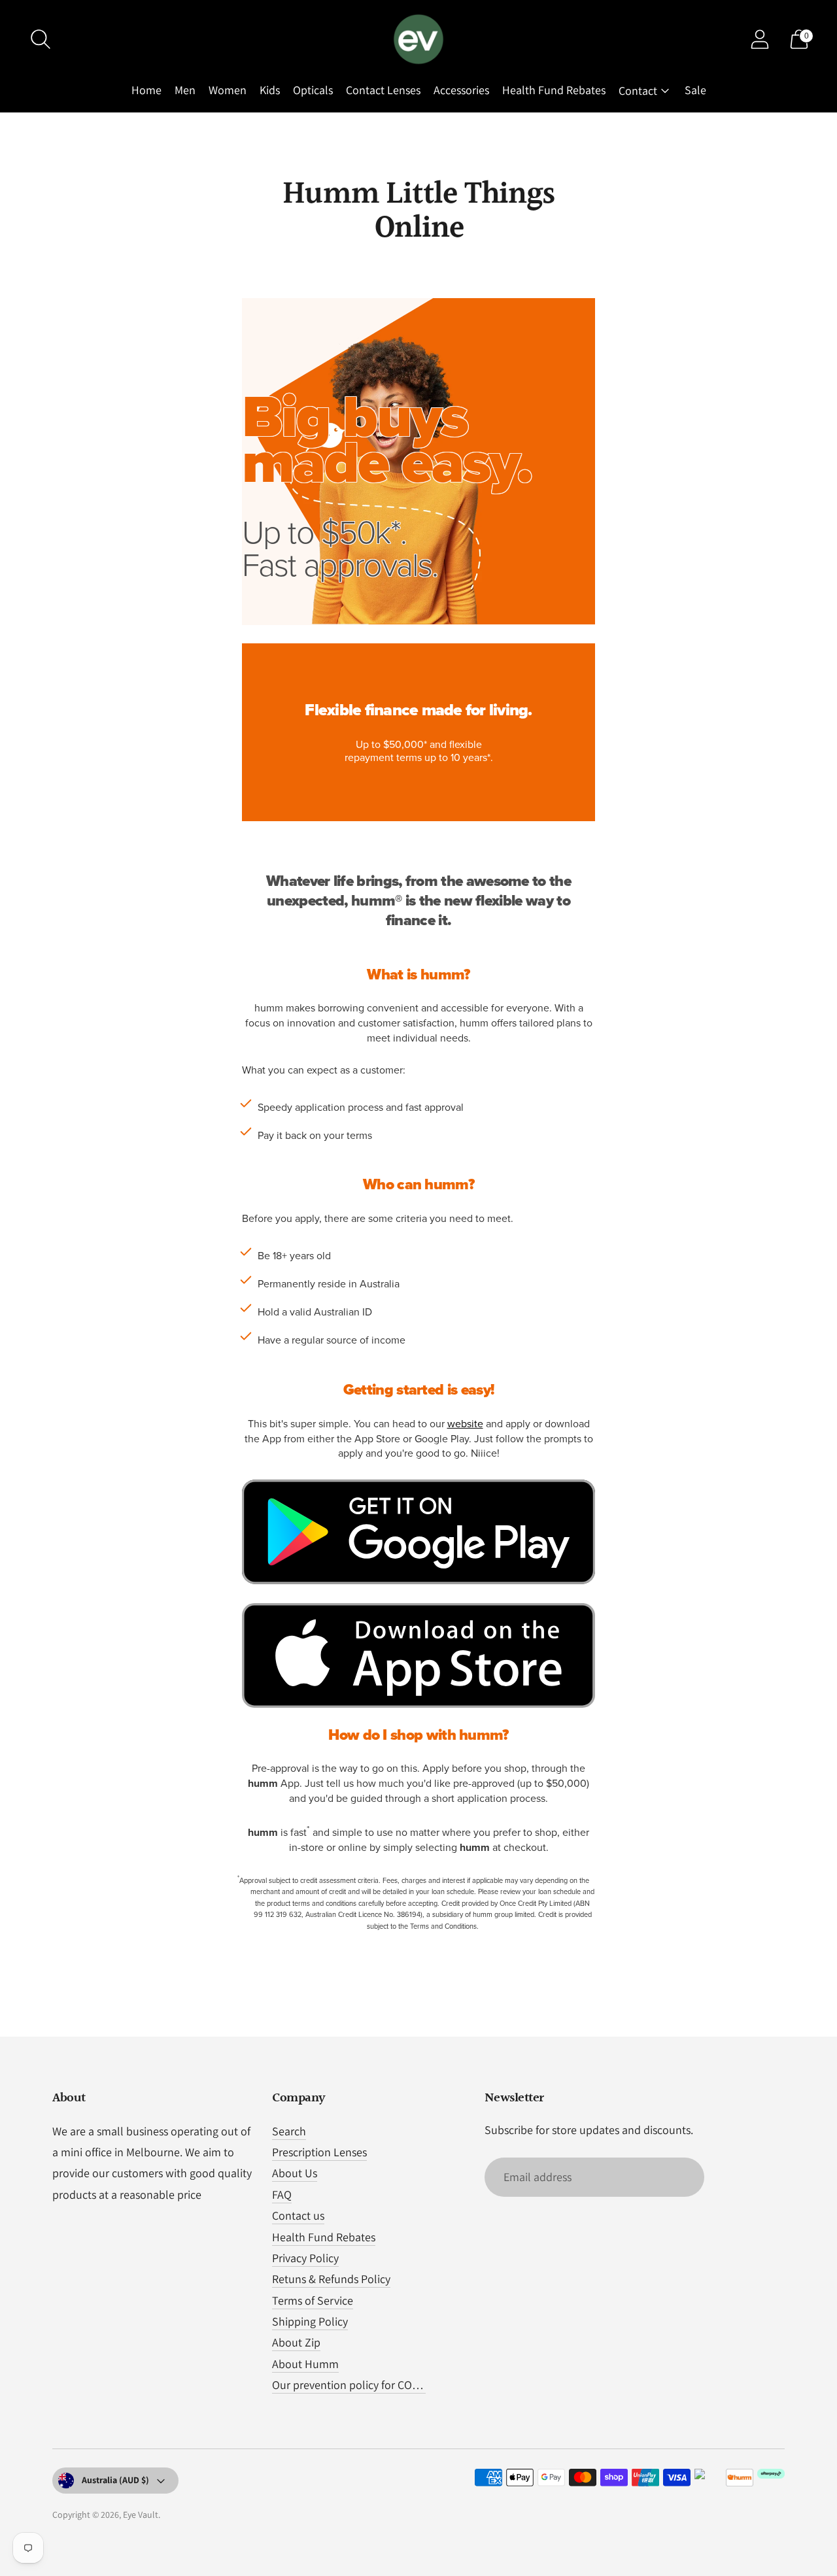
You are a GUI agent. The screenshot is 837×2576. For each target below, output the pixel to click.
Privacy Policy (305, 2258)
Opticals (313, 90)
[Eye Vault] (418, 39)
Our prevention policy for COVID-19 (358, 2385)
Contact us (298, 2215)
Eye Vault (141, 2515)
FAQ (282, 2195)
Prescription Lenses (319, 2152)
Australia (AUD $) (115, 2480)
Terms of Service (313, 2300)
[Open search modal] (41, 39)
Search (289, 2131)
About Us (295, 2173)
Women (228, 90)
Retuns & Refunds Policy (331, 2279)
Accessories (461, 90)
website (465, 1424)
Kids (270, 90)
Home (146, 90)
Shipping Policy (310, 2321)
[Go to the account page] (760, 39)
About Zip (296, 2342)
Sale (695, 90)
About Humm (305, 2364)
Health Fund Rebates (554, 90)
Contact (638, 91)
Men (185, 90)
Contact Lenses (383, 90)
